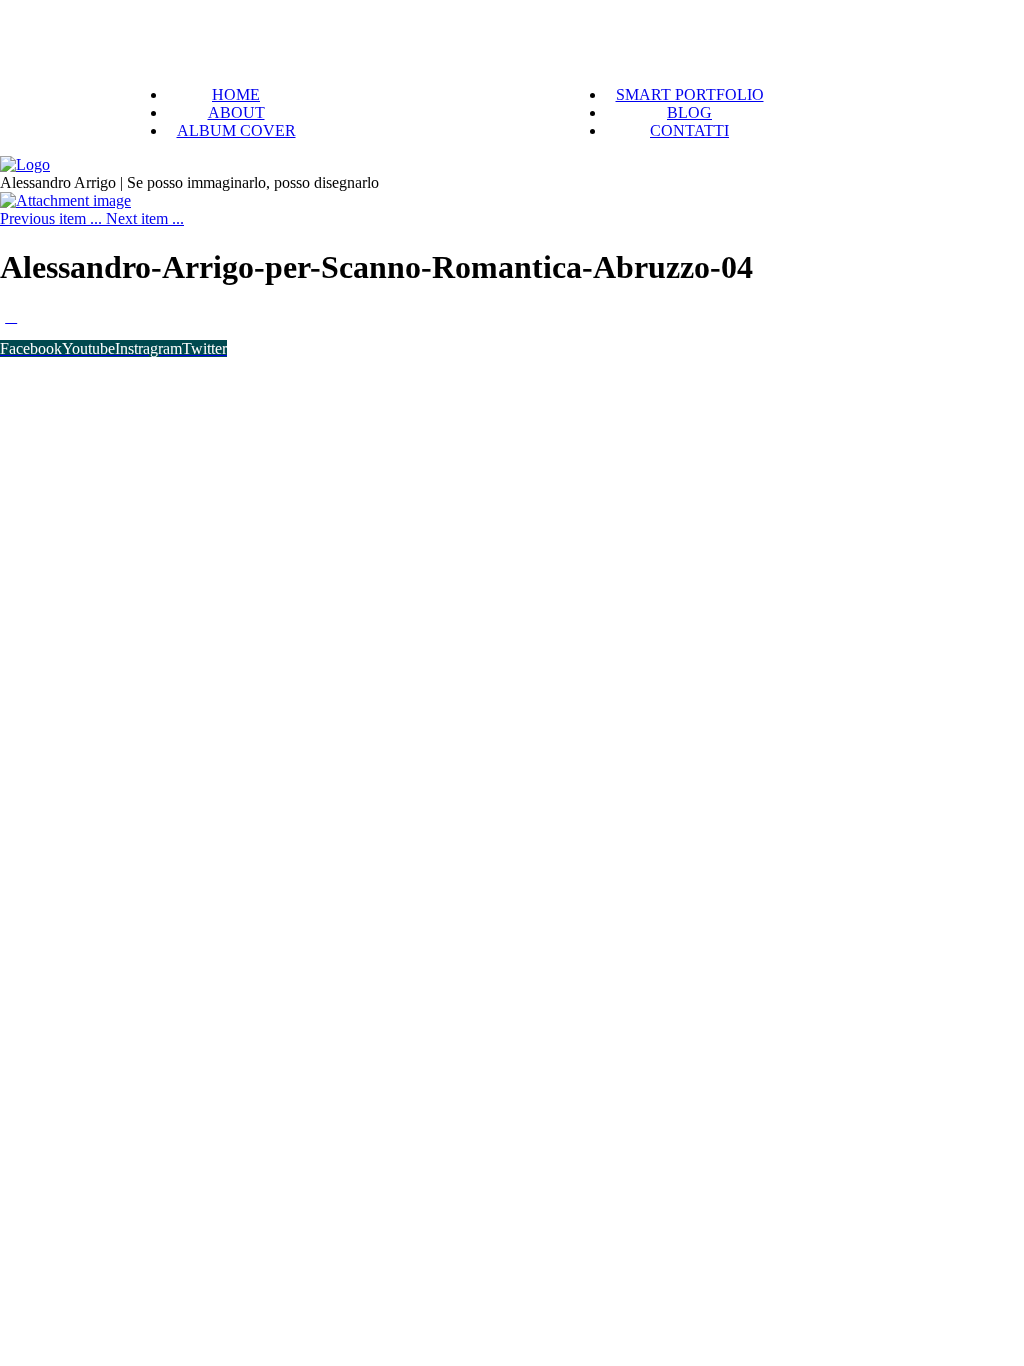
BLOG (689, 112)
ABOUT (236, 112)
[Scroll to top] (11, 316)
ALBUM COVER (236, 130)
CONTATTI (689, 130)
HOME (236, 94)
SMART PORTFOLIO (690, 94)
